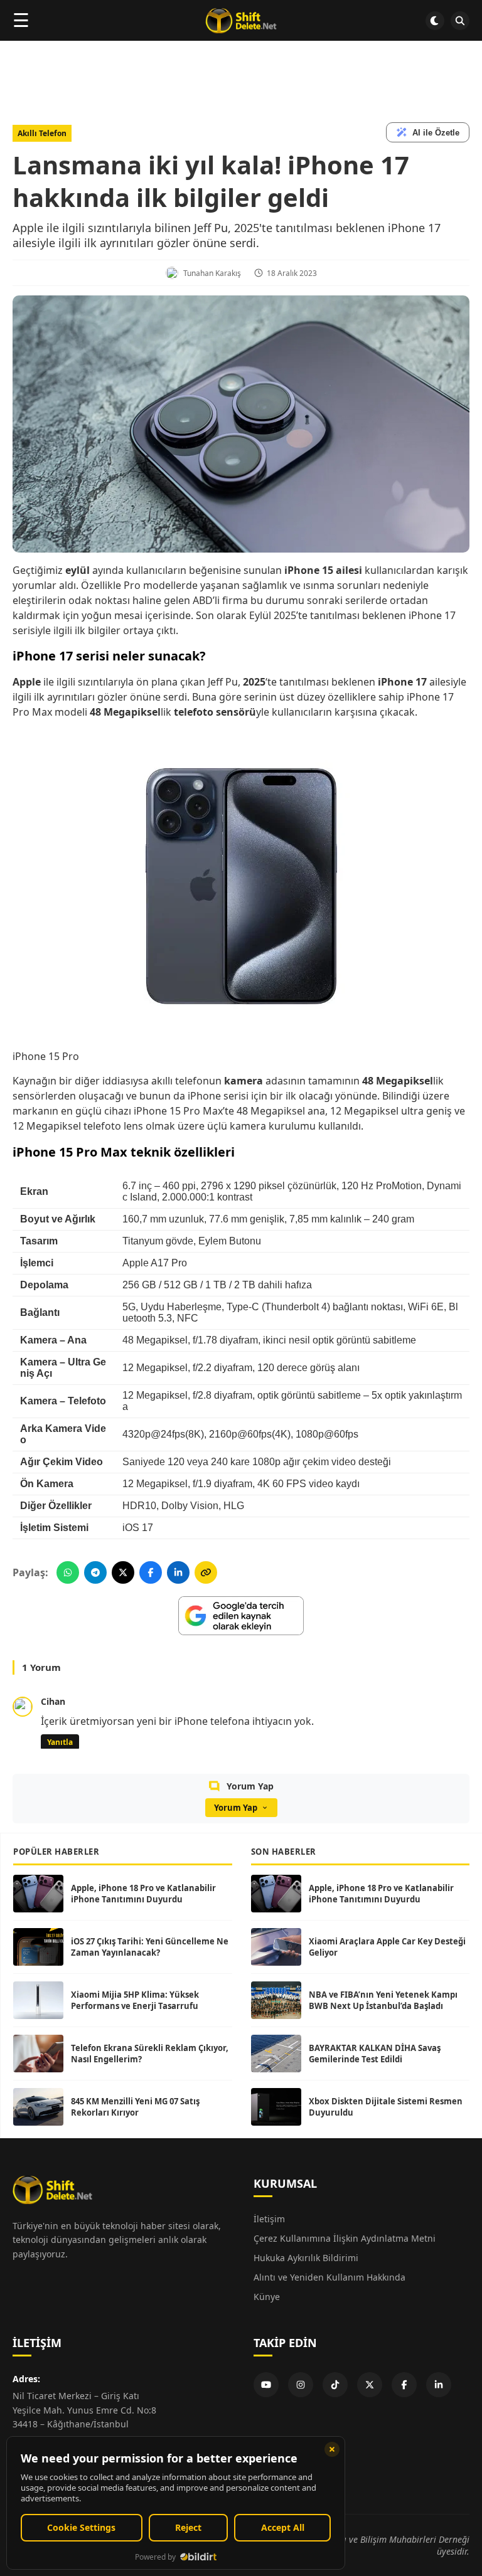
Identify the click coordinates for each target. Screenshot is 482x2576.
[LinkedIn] (439, 2385)
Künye (267, 2297)
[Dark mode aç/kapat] (435, 21)
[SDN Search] (460, 21)
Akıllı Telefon (42, 133)
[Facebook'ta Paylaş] (151, 1572)
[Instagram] (301, 2385)
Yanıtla (60, 1742)
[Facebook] (404, 2385)
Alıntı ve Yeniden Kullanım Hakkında (329, 2277)
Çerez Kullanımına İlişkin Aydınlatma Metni (345, 2238)
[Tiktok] (335, 2385)
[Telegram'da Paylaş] (95, 1572)
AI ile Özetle (436, 133)
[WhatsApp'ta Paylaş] (68, 1572)
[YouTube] (266, 2385)
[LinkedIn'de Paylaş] (178, 1572)
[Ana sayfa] (241, 21)
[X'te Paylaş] (123, 1572)
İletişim (269, 2219)
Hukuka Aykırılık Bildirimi (306, 2258)
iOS (131, 1528)
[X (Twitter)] (370, 2385)
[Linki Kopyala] (206, 1572)
